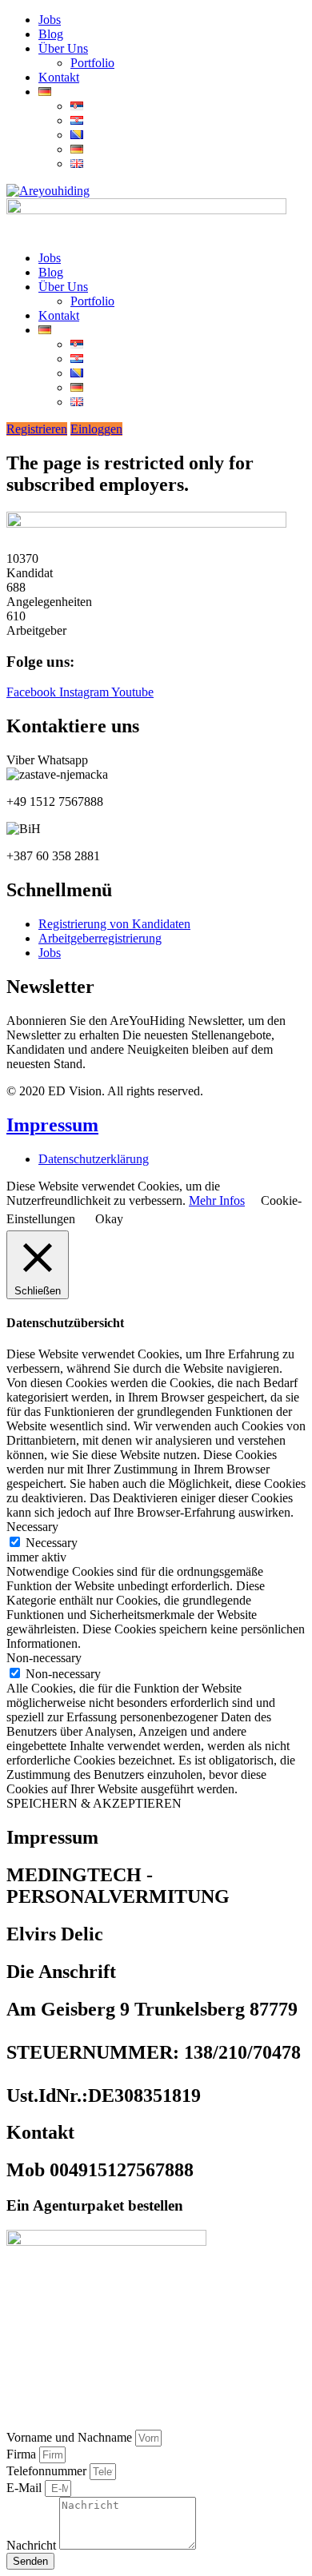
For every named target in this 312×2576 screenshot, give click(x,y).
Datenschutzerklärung (94, 1159)
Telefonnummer (48, 2471)
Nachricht (33, 2545)
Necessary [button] (32, 1527)
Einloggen (96, 429)
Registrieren (37, 429)
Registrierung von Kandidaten (114, 924)
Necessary (52, 1543)
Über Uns (63, 48)
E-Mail (26, 2488)
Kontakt (59, 77)
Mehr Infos (217, 1200)
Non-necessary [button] (44, 1658)
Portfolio (92, 63)
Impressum (52, 1125)
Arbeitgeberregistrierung (100, 938)
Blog (51, 34)
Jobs (50, 20)
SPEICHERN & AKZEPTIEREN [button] (94, 1803)
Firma (23, 2454)
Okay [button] (109, 1219)
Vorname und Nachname (71, 2437)
